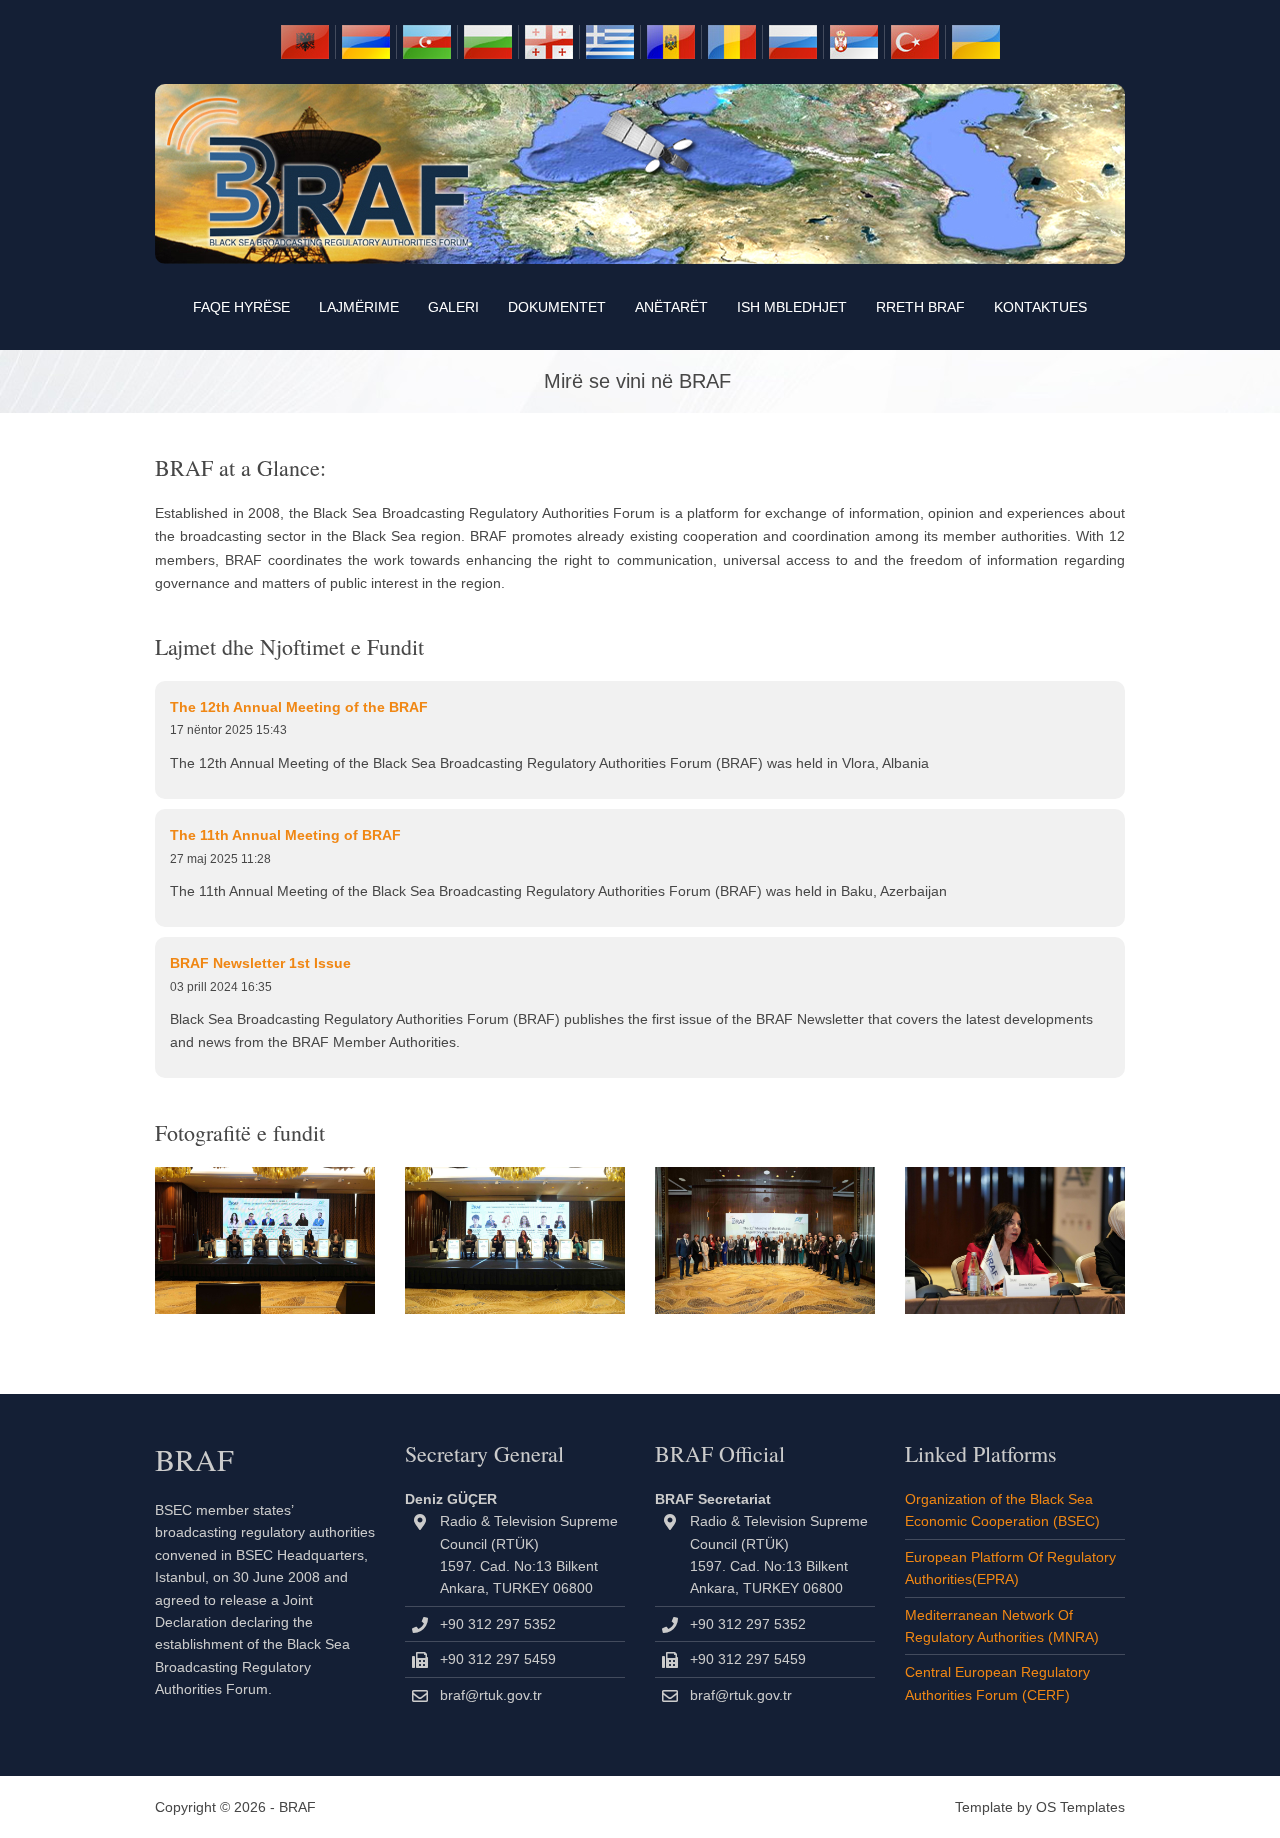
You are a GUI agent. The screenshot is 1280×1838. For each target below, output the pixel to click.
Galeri (453, 307)
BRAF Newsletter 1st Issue (260, 963)
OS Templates (1080, 1807)
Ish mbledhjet (792, 307)
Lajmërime (359, 307)
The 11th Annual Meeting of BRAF (285, 835)
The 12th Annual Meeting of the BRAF (299, 707)
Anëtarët (671, 307)
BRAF (297, 1807)
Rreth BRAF (920, 307)
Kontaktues (1040, 307)
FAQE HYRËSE (241, 307)
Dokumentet (557, 307)
